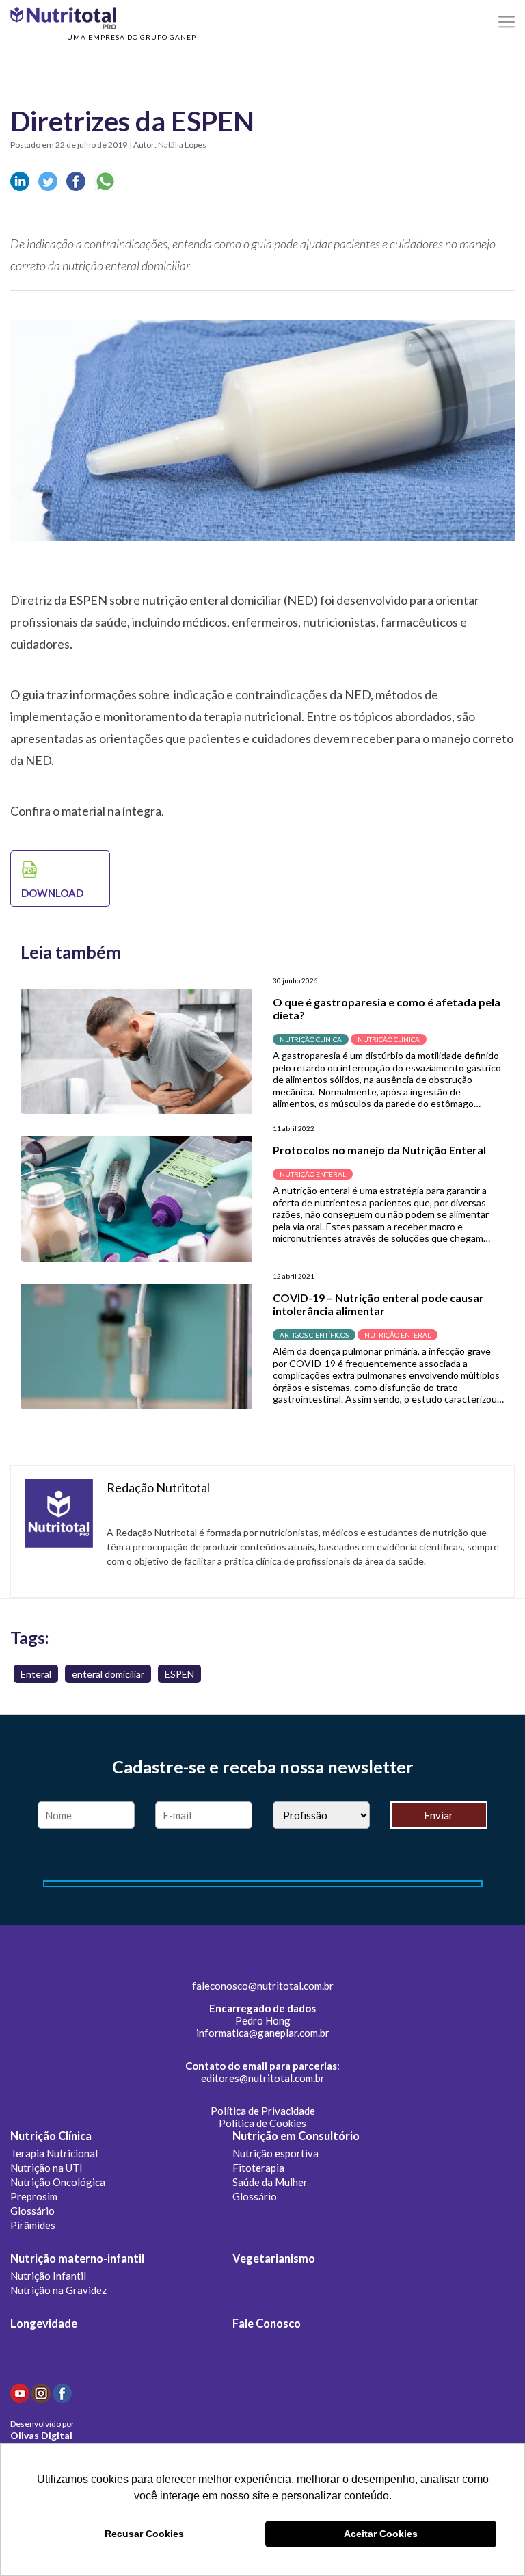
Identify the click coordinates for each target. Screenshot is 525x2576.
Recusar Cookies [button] (144, 2534)
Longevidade (44, 2324)
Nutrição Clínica (51, 2136)
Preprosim (34, 2196)
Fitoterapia (258, 2168)
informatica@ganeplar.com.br (263, 2033)
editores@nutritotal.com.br (263, 2078)
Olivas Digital (41, 2435)
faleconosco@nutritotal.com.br (263, 1986)
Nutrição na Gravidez (58, 2290)
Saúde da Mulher (270, 2182)
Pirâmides (33, 2225)
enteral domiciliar (108, 1674)
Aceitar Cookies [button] (381, 2534)
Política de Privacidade (263, 2111)
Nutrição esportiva (275, 2153)
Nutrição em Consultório (296, 2136)
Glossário (32, 2211)
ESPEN (179, 1674)
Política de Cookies (262, 2123)
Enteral (36, 1674)
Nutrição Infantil (48, 2276)
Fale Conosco (267, 2324)
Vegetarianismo (274, 2259)
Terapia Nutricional (54, 2153)
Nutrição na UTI (46, 2168)
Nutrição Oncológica (58, 2182)
